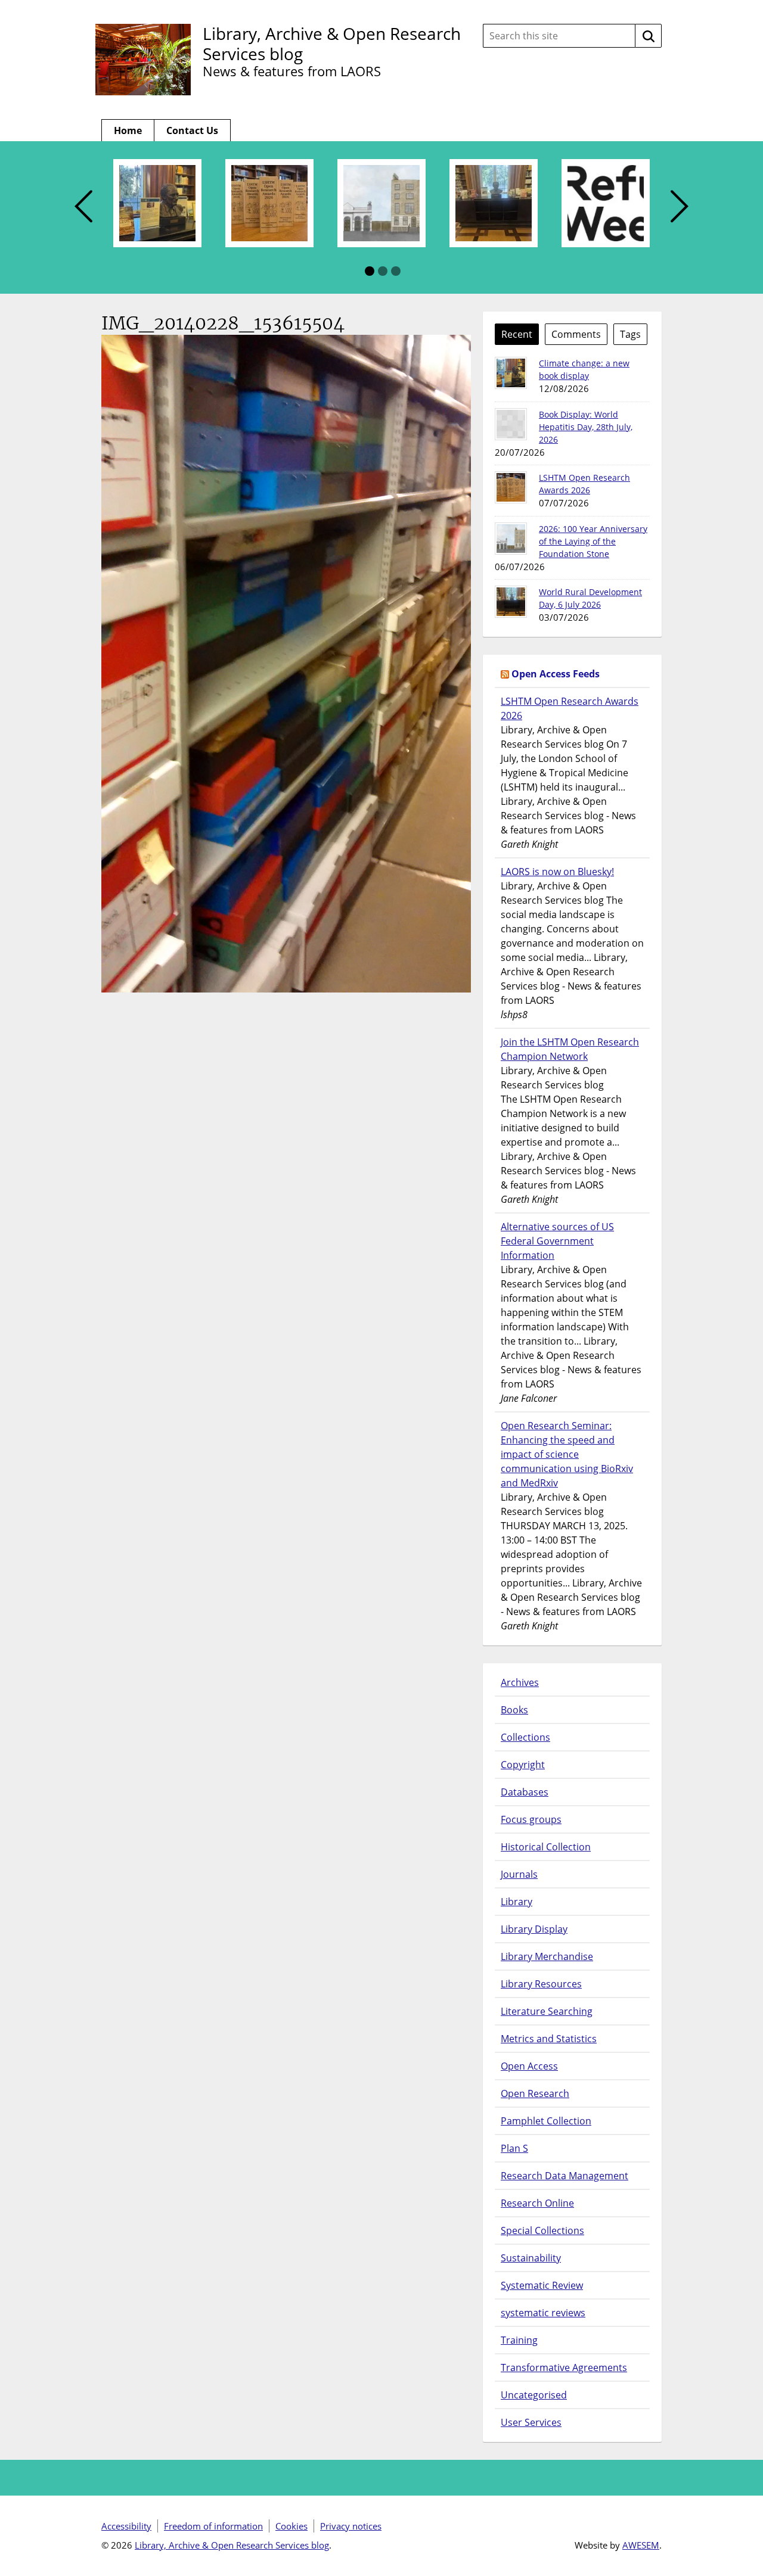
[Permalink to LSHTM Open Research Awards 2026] (511, 487)
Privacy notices (351, 2526)
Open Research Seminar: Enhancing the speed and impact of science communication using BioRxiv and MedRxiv (567, 1454)
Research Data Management (565, 2176)
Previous (83, 207)
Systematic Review (542, 2285)
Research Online (537, 2203)
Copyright (523, 1765)
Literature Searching (547, 2011)
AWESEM (641, 2545)
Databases (525, 1792)
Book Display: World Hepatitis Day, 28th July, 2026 (586, 427)
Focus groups (531, 1819)
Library (517, 1902)
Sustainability (531, 2258)
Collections (525, 1737)
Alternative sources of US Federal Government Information (557, 1241)
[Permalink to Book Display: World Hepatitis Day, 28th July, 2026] (511, 424)
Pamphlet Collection (546, 2121)
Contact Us (192, 130)
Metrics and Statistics (549, 2039)
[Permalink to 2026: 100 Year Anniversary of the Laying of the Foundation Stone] (511, 539)
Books (514, 1710)
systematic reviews (543, 2313)
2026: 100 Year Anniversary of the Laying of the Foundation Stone (593, 541)
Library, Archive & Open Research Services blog (332, 43)
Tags (630, 334)
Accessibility (126, 2526)
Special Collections (542, 2230)
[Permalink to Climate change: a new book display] (511, 373)
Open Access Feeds (556, 674)
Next (680, 207)
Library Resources (541, 1984)
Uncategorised (534, 2395)
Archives (520, 1682)
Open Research (535, 2093)
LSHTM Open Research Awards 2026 (570, 708)
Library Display (534, 1929)
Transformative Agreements (564, 2367)
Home (128, 130)
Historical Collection (546, 1847)
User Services (531, 2422)
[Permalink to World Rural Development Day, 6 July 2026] (511, 602)
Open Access (529, 2066)
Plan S (514, 2148)
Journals (519, 1874)
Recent (517, 334)
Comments (576, 334)
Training (519, 2340)
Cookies (291, 2526)
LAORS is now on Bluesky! (557, 872)
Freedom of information (213, 2526)
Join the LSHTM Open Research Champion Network (570, 1049)
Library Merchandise (547, 1956)
